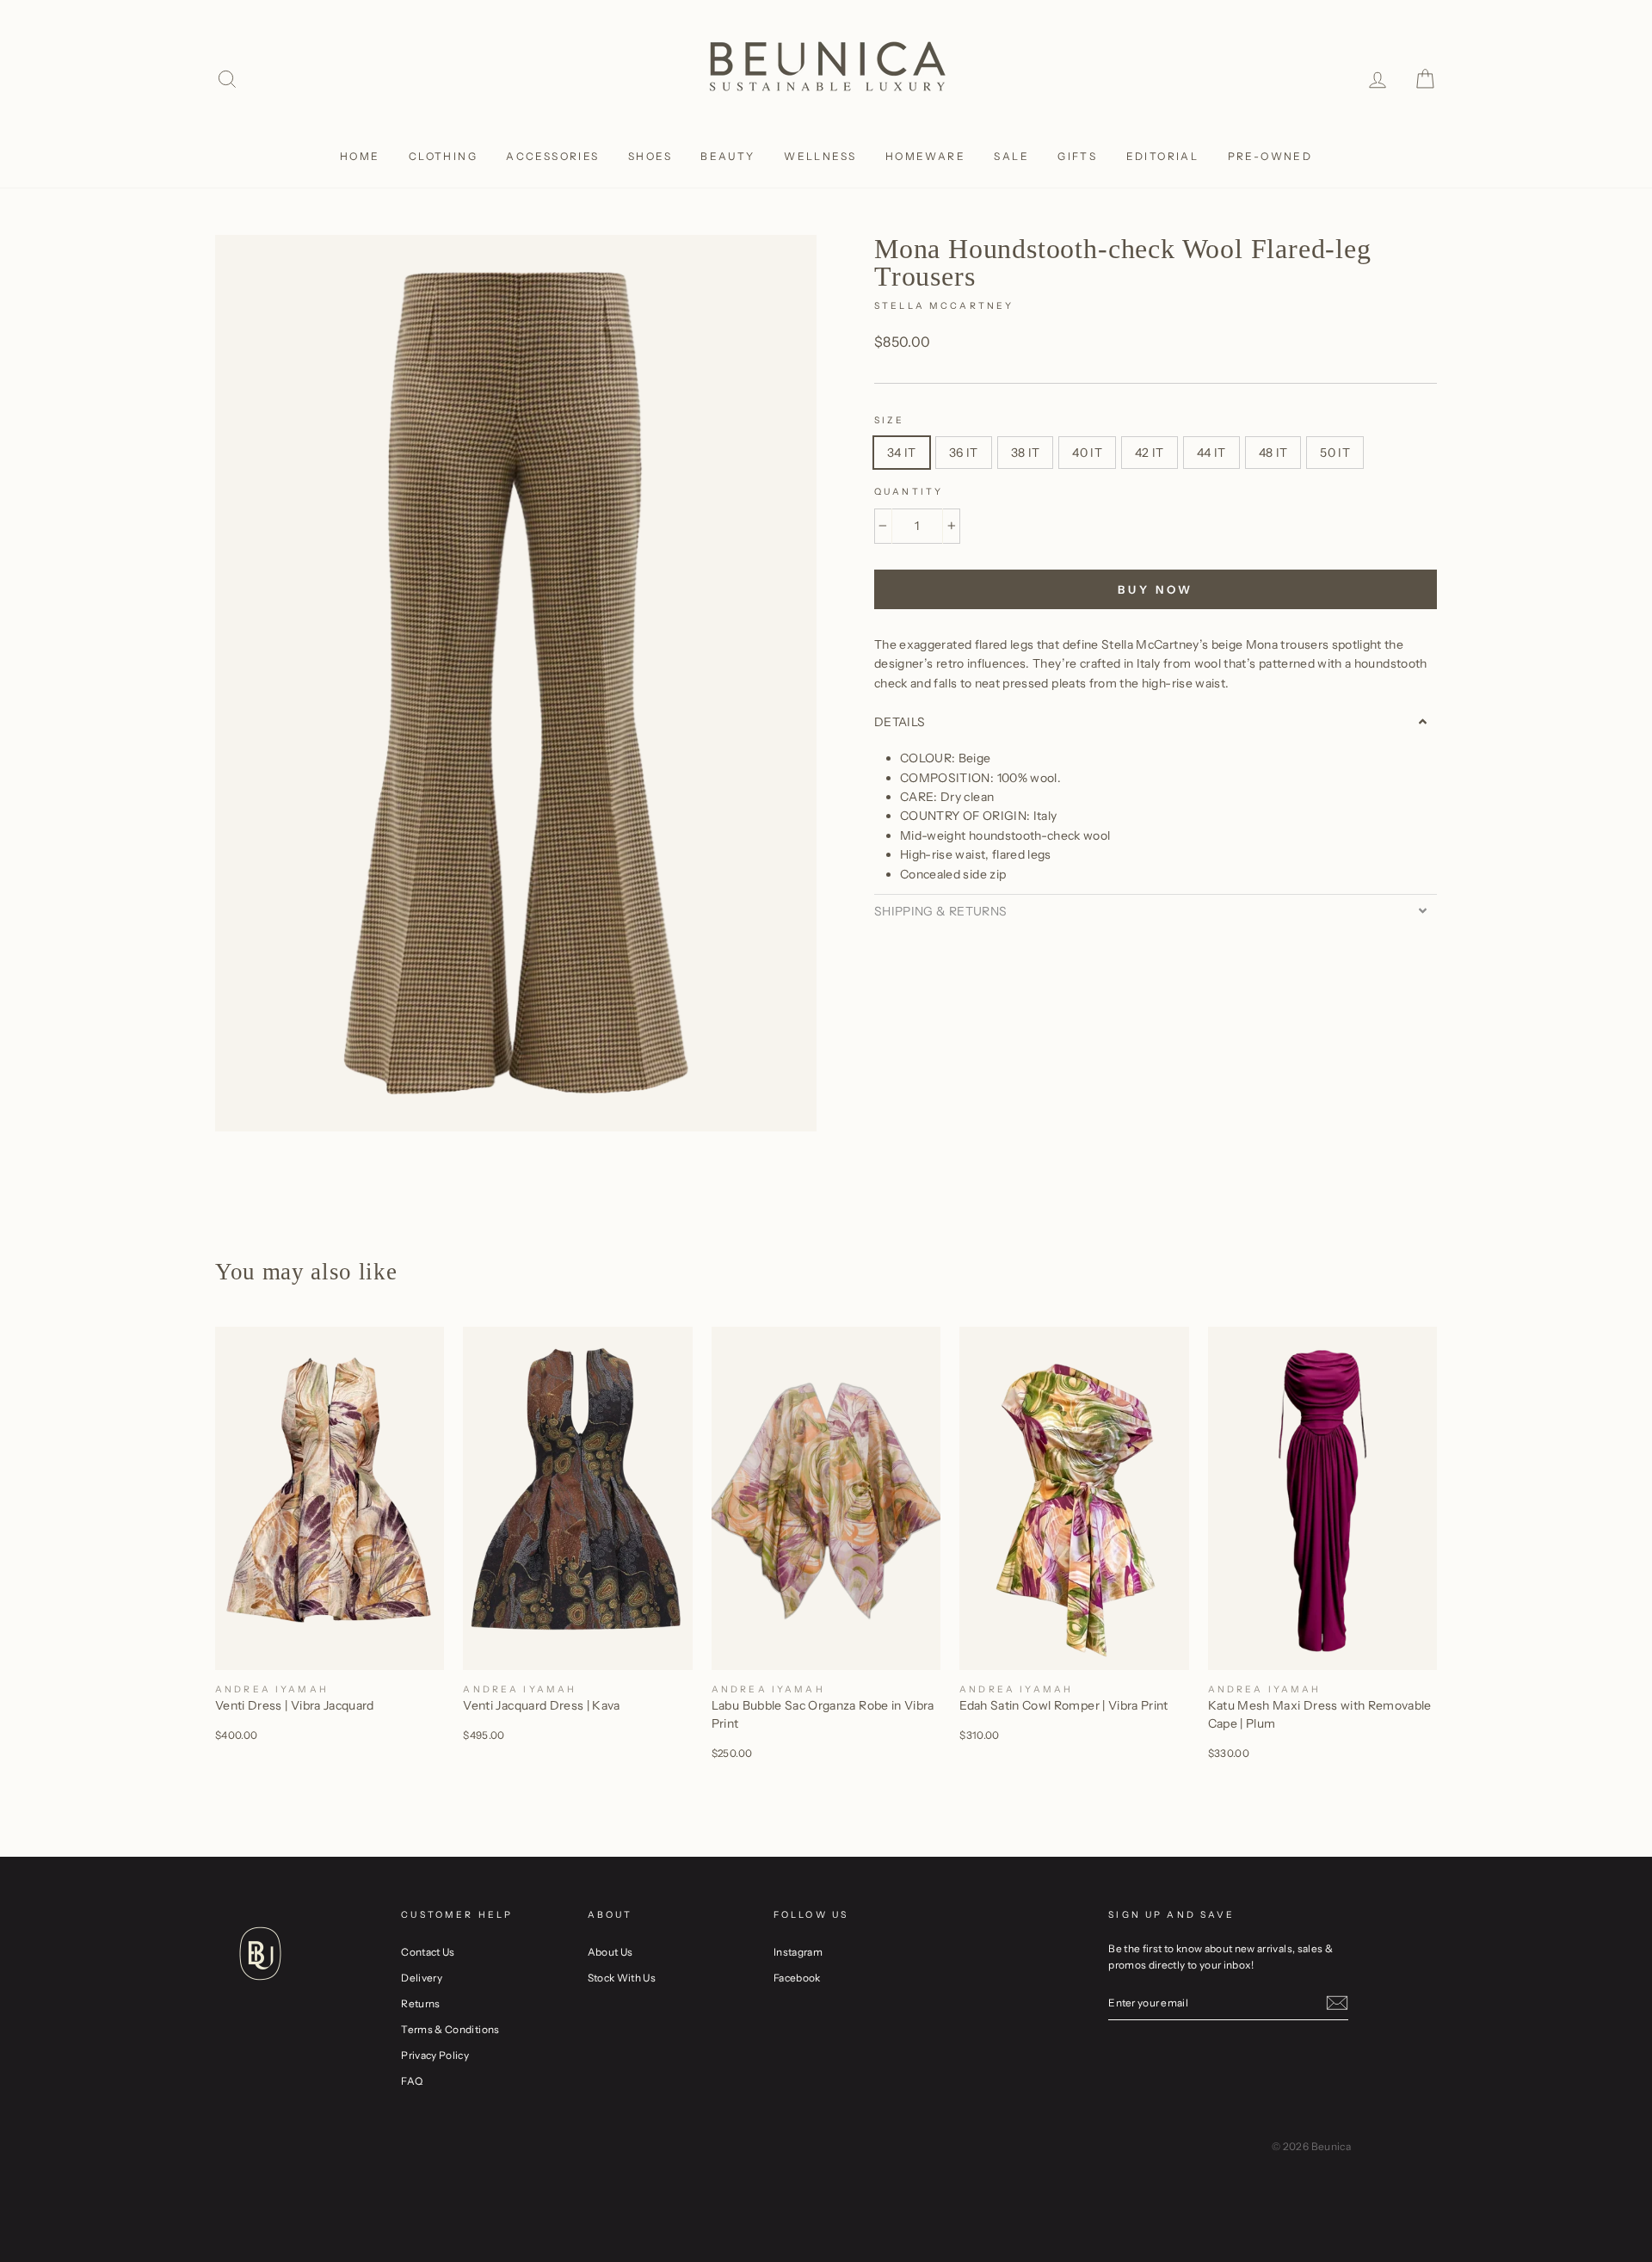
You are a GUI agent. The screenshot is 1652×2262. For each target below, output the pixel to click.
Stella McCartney (944, 306)
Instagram (798, 1952)
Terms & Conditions (450, 2029)
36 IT (964, 453)
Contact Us (428, 1952)
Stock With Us (622, 1978)
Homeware (925, 156)
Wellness (820, 156)
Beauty (727, 156)
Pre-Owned (1270, 156)
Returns (420, 2003)
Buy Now (1156, 589)
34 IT (902, 453)
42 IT (1150, 453)
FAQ (412, 2081)
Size (890, 420)
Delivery (422, 1978)
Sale (1011, 156)
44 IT (1211, 453)
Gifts (1077, 156)
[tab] (1156, 722)
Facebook (797, 1978)
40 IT (1087, 453)
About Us (610, 1952)
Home (360, 156)
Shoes (650, 156)
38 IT (1026, 453)
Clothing (443, 156)
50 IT (1335, 453)
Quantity (909, 492)
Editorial (1163, 156)
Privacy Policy (435, 2055)
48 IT (1273, 453)
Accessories (552, 156)
